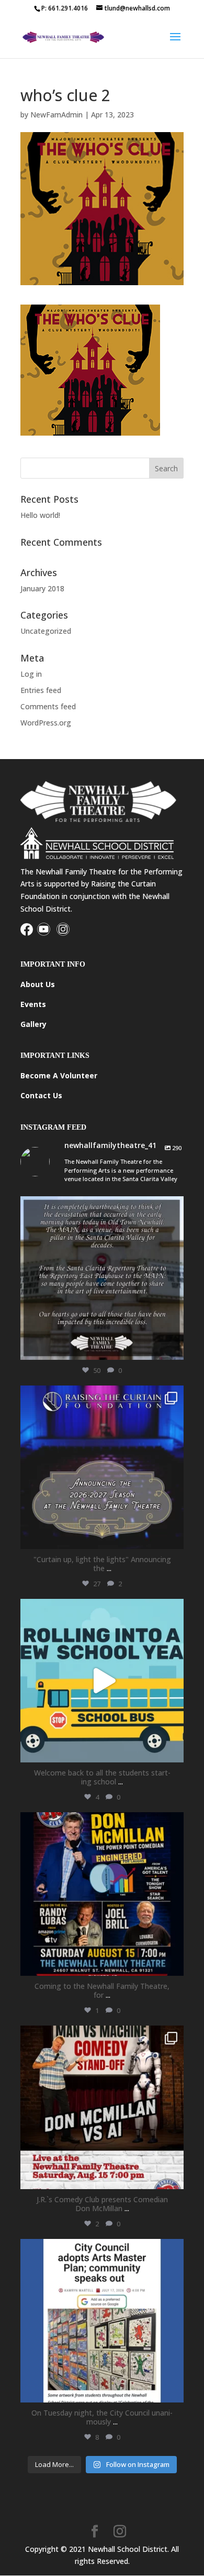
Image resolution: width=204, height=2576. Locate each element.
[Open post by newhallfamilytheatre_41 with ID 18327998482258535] (102, 2107)
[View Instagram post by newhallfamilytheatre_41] (173, 1347)
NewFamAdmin (56, 115)
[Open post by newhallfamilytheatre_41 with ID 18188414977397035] (102, 1681)
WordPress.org (46, 723)
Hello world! (40, 515)
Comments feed (48, 706)
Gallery (33, 1024)
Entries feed (41, 690)
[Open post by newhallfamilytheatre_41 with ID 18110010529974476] (102, 1894)
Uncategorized (46, 631)
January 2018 (42, 588)
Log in (31, 674)
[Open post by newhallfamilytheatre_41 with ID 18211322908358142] (102, 1278)
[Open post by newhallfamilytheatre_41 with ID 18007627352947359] (102, 2321)
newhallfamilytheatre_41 (100, 1206)
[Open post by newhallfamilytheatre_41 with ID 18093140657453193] (102, 1467)
